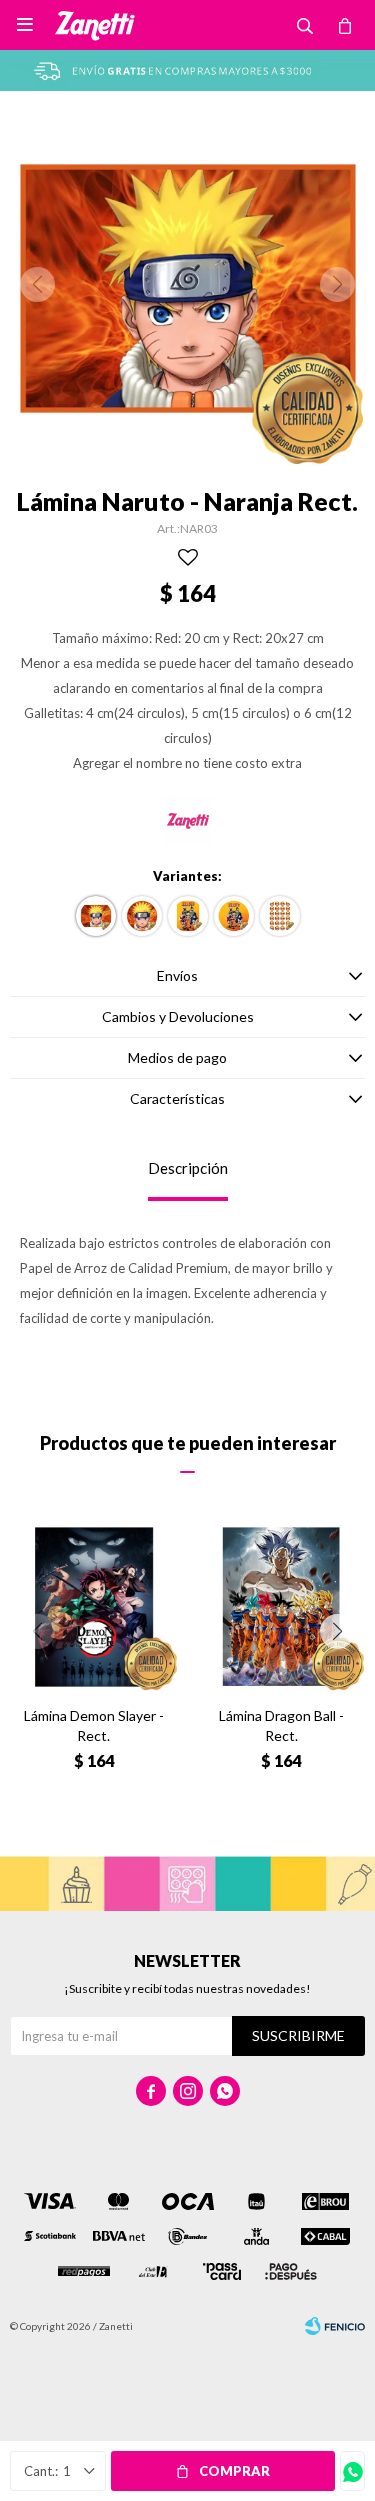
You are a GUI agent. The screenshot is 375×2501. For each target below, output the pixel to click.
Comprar (234, 2471)
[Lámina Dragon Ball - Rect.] (282, 1607)
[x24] (280, 916)
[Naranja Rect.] (96, 916)
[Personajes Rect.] (188, 916)
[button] (337, 1631)
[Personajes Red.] (234, 916)
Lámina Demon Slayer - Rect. (94, 1725)
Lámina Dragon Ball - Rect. (281, 1725)
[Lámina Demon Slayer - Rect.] (94, 1607)
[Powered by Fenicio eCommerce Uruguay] (335, 2326)
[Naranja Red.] (142, 916)
